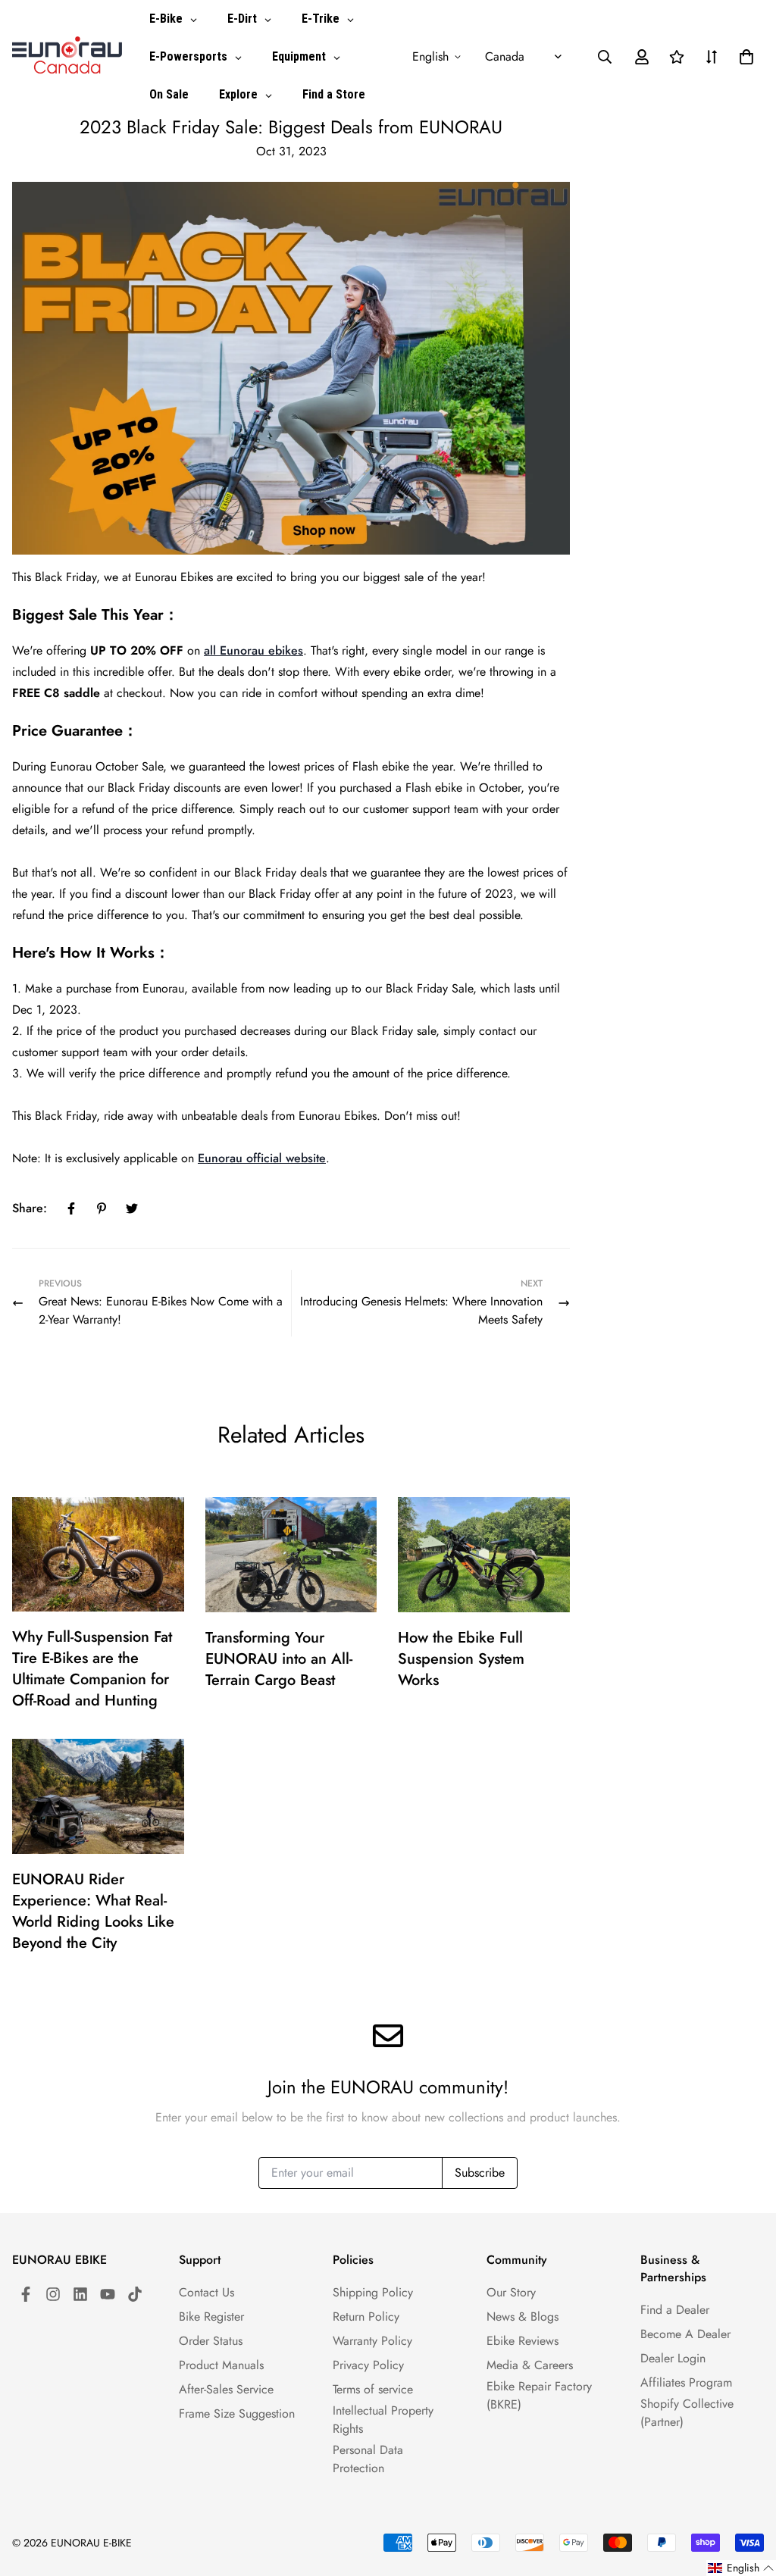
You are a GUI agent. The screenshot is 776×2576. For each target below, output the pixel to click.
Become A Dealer (685, 2334)
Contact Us (207, 2292)
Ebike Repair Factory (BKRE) (539, 2395)
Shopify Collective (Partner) (687, 2413)
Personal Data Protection (368, 2459)
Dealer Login (673, 2358)
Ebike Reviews (523, 2341)
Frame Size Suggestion (237, 2413)
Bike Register (211, 2317)
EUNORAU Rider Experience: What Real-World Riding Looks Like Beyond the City (93, 1911)
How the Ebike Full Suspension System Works (461, 1659)
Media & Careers (530, 2365)
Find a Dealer (675, 2310)
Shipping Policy (373, 2292)
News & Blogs (523, 2317)
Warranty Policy (372, 2341)
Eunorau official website (262, 1158)
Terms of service (373, 2389)
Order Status (211, 2341)
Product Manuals (221, 2365)
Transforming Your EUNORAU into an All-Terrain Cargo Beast (279, 1659)
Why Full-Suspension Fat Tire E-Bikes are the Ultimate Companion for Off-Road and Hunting (92, 1669)
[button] (743, 57)
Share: (30, 1208)
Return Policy (366, 2317)
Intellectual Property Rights (383, 2420)
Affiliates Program (686, 2382)
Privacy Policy (368, 2365)
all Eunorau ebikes (253, 650)
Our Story (511, 2292)
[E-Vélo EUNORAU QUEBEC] (67, 56)
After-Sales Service (226, 2389)
